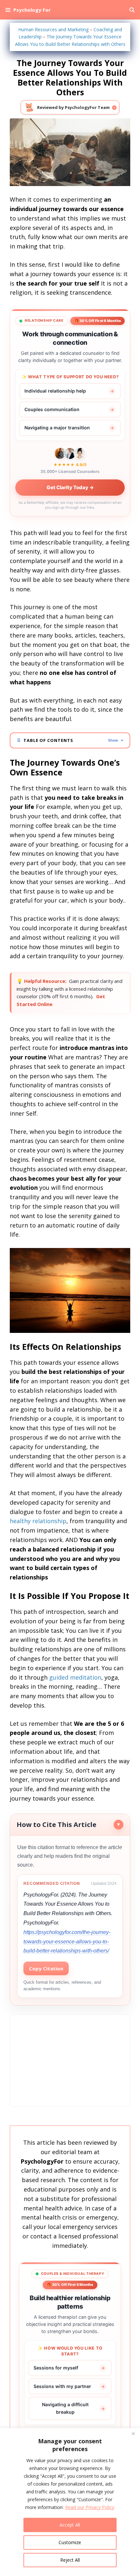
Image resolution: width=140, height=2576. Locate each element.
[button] (70, 740)
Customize (70, 2542)
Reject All (70, 2560)
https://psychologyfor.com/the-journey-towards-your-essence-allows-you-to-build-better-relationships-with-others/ (67, 1942)
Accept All (70, 2525)
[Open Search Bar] (132, 10)
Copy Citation (46, 1968)
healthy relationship (38, 1521)
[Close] (133, 2434)
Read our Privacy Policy (90, 2507)
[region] (70, 2502)
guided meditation (75, 1677)
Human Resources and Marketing (53, 29)
